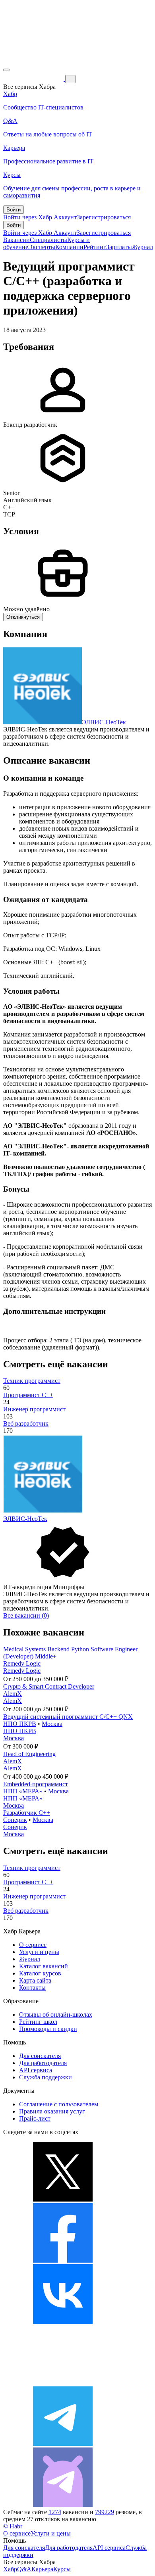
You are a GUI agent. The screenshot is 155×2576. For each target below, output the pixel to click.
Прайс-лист (35, 2118)
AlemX (13, 1694)
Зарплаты (119, 247)
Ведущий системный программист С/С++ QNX (68, 1717)
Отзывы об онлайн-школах (56, 2015)
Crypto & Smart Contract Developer (49, 1686)
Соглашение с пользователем (59, 2104)
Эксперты (42, 247)
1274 (55, 2512)
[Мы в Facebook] (63, 2260)
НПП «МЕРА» (23, 1791)
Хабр (10, 2569)
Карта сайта (35, 1980)
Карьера (42, 2569)
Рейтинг (95, 247)
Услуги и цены (39, 1952)
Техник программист (32, 1381)
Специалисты (48, 240)
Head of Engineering (29, 1754)
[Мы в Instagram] (63, 2383)
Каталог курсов (40, 1973)
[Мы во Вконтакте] (63, 2322)
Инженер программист (34, 1409)
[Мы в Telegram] (63, 2444)
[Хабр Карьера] (34, 79)
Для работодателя (43, 2063)
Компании (69, 247)
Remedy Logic (22, 1663)
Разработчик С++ (27, 1813)
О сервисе (33, 1945)
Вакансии (16, 240)
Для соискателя (40, 2056)
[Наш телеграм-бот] (63, 2505)
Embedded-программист (36, 1784)
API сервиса (36, 2070)
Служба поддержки (46, 2077)
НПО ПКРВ (20, 1724)
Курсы (62, 2569)
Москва (52, 1724)
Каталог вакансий (44, 1966)
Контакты (32, 1988)
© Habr (13, 2526)
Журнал (142, 247)
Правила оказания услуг (52, 2111)
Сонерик (15, 1820)
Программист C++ (28, 1395)
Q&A (24, 2569)
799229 (105, 2512)
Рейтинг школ (38, 2022)
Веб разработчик (26, 1423)
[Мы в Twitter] (63, 2199)
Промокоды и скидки (48, 2029)
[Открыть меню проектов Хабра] (6, 70)
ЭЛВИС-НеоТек (104, 722)
